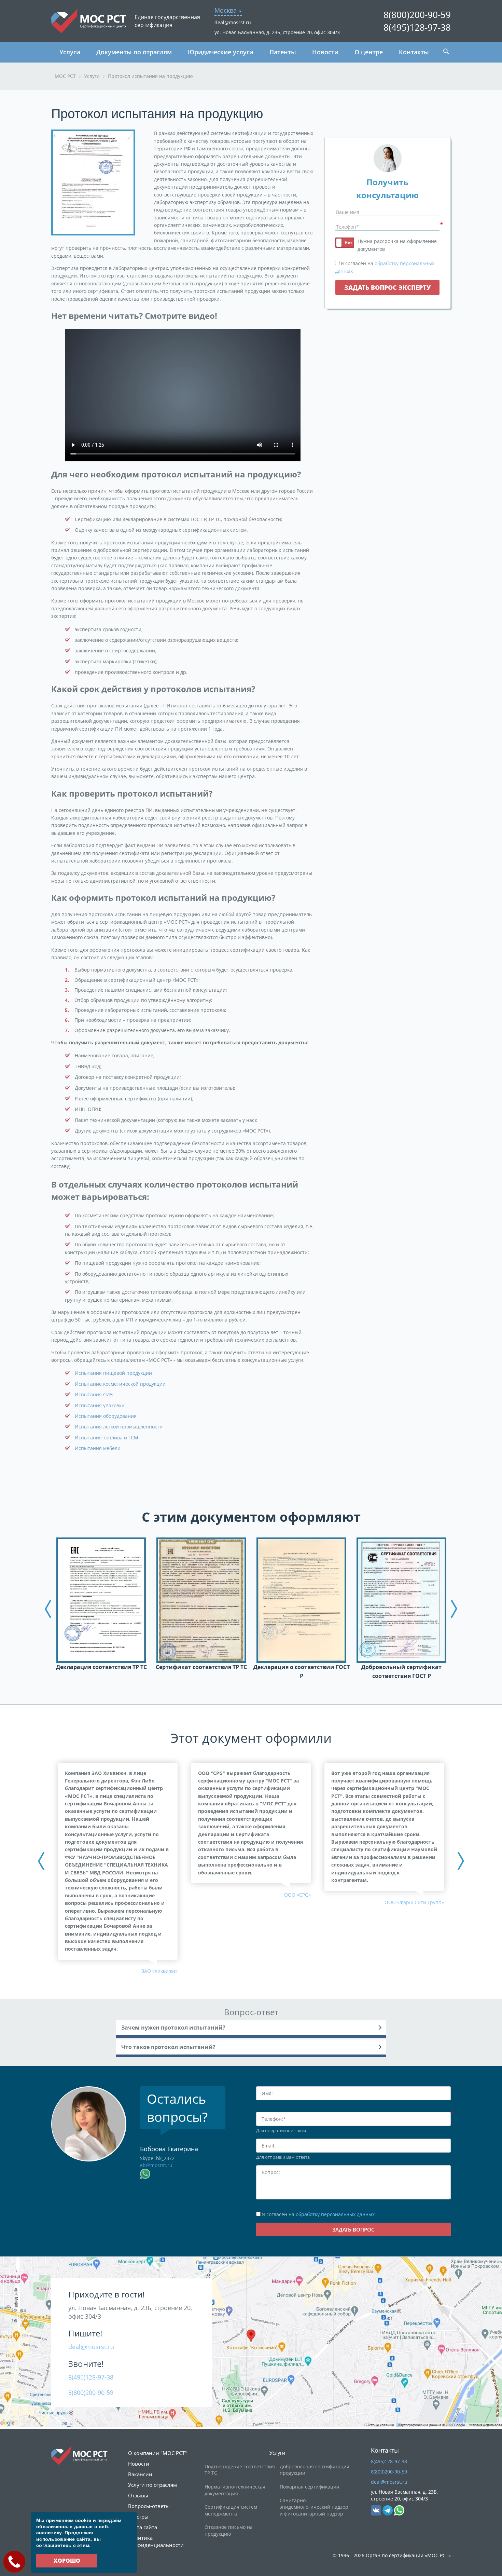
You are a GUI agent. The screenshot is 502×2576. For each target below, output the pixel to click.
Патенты (283, 52)
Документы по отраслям (134, 52)
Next (454, 1609)
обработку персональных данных (335, 2214)
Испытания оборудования (106, 1416)
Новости (325, 52)
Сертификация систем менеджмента (231, 2510)
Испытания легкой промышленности (119, 1427)
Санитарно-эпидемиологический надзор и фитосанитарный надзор (314, 2507)
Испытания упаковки (100, 1405)
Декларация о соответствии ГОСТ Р (302, 1671)
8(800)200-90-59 (417, 15)
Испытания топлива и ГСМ (107, 1438)
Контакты (414, 52)
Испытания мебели (98, 1448)
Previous (48, 1609)
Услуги (70, 52)
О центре (369, 52)
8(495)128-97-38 (417, 27)
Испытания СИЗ (94, 1394)
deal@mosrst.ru (233, 22)
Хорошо (67, 2561)
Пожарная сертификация (309, 2487)
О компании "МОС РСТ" (157, 2453)
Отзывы (138, 2495)
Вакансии (140, 2474)
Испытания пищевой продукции (113, 1373)
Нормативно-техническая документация (235, 2490)
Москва (226, 10)
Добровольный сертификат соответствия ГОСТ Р (401, 1671)
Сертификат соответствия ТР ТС (201, 1667)
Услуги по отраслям (152, 2485)
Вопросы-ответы (149, 2506)
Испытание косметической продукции (120, 1384)
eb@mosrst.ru (156, 2165)
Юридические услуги (221, 52)
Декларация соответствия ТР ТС (101, 1667)
